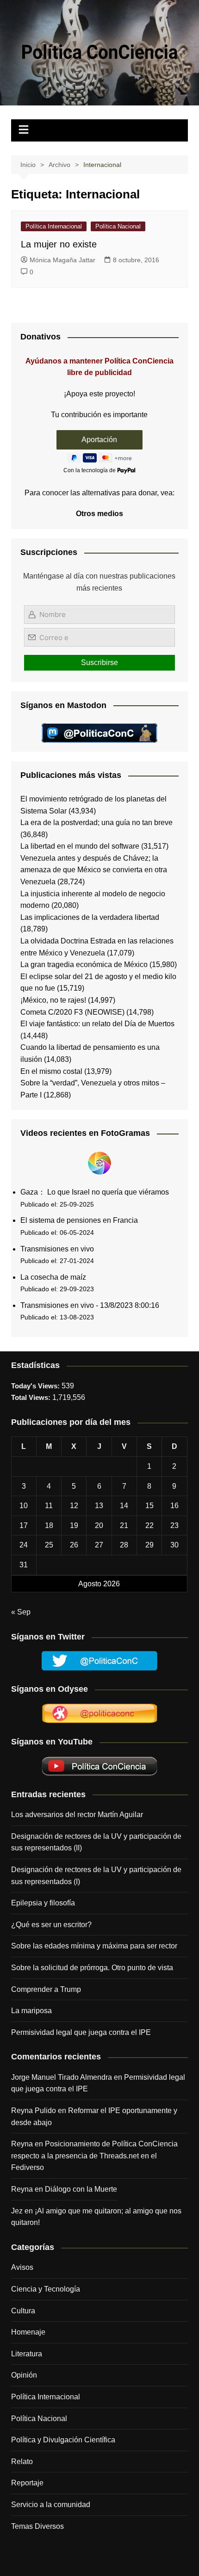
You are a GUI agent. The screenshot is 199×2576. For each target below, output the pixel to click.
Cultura (23, 2311)
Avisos (22, 2267)
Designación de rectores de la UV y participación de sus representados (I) (96, 1876)
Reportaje (27, 2483)
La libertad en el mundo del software (80, 846)
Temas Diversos (37, 2526)
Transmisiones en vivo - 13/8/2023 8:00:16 (90, 1305)
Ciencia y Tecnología (46, 2289)
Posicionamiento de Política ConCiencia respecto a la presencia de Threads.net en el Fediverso (94, 2156)
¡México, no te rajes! (53, 1000)
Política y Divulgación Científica (63, 2440)
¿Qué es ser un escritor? (51, 1925)
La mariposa (31, 2011)
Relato (22, 2462)
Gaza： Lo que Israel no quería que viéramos (95, 1192)
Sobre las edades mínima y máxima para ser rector (94, 1946)
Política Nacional (118, 226)
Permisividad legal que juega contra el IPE (81, 2032)
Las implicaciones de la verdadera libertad (90, 917)
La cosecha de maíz (53, 1277)
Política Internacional (54, 226)
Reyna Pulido (34, 2111)
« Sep (21, 1612)
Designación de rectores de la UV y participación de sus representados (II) (96, 1842)
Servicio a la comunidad (51, 2505)
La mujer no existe (59, 244)
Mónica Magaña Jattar (62, 260)
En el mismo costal (51, 1071)
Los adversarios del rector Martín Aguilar (77, 1815)
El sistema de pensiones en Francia (79, 1220)
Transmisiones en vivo (57, 1249)
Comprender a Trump (46, 1989)
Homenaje (28, 2332)
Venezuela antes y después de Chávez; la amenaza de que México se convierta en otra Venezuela (94, 870)
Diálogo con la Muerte (81, 2189)
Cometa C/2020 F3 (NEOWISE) (72, 1012)
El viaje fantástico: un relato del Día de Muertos (97, 1024)
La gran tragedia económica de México (84, 964)
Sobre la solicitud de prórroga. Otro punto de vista (92, 1968)
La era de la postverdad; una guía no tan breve (96, 823)
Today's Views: (36, 1386)
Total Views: (32, 1397)
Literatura (27, 2354)
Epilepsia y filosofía (43, 1903)
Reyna (22, 2189)
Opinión (24, 2375)
